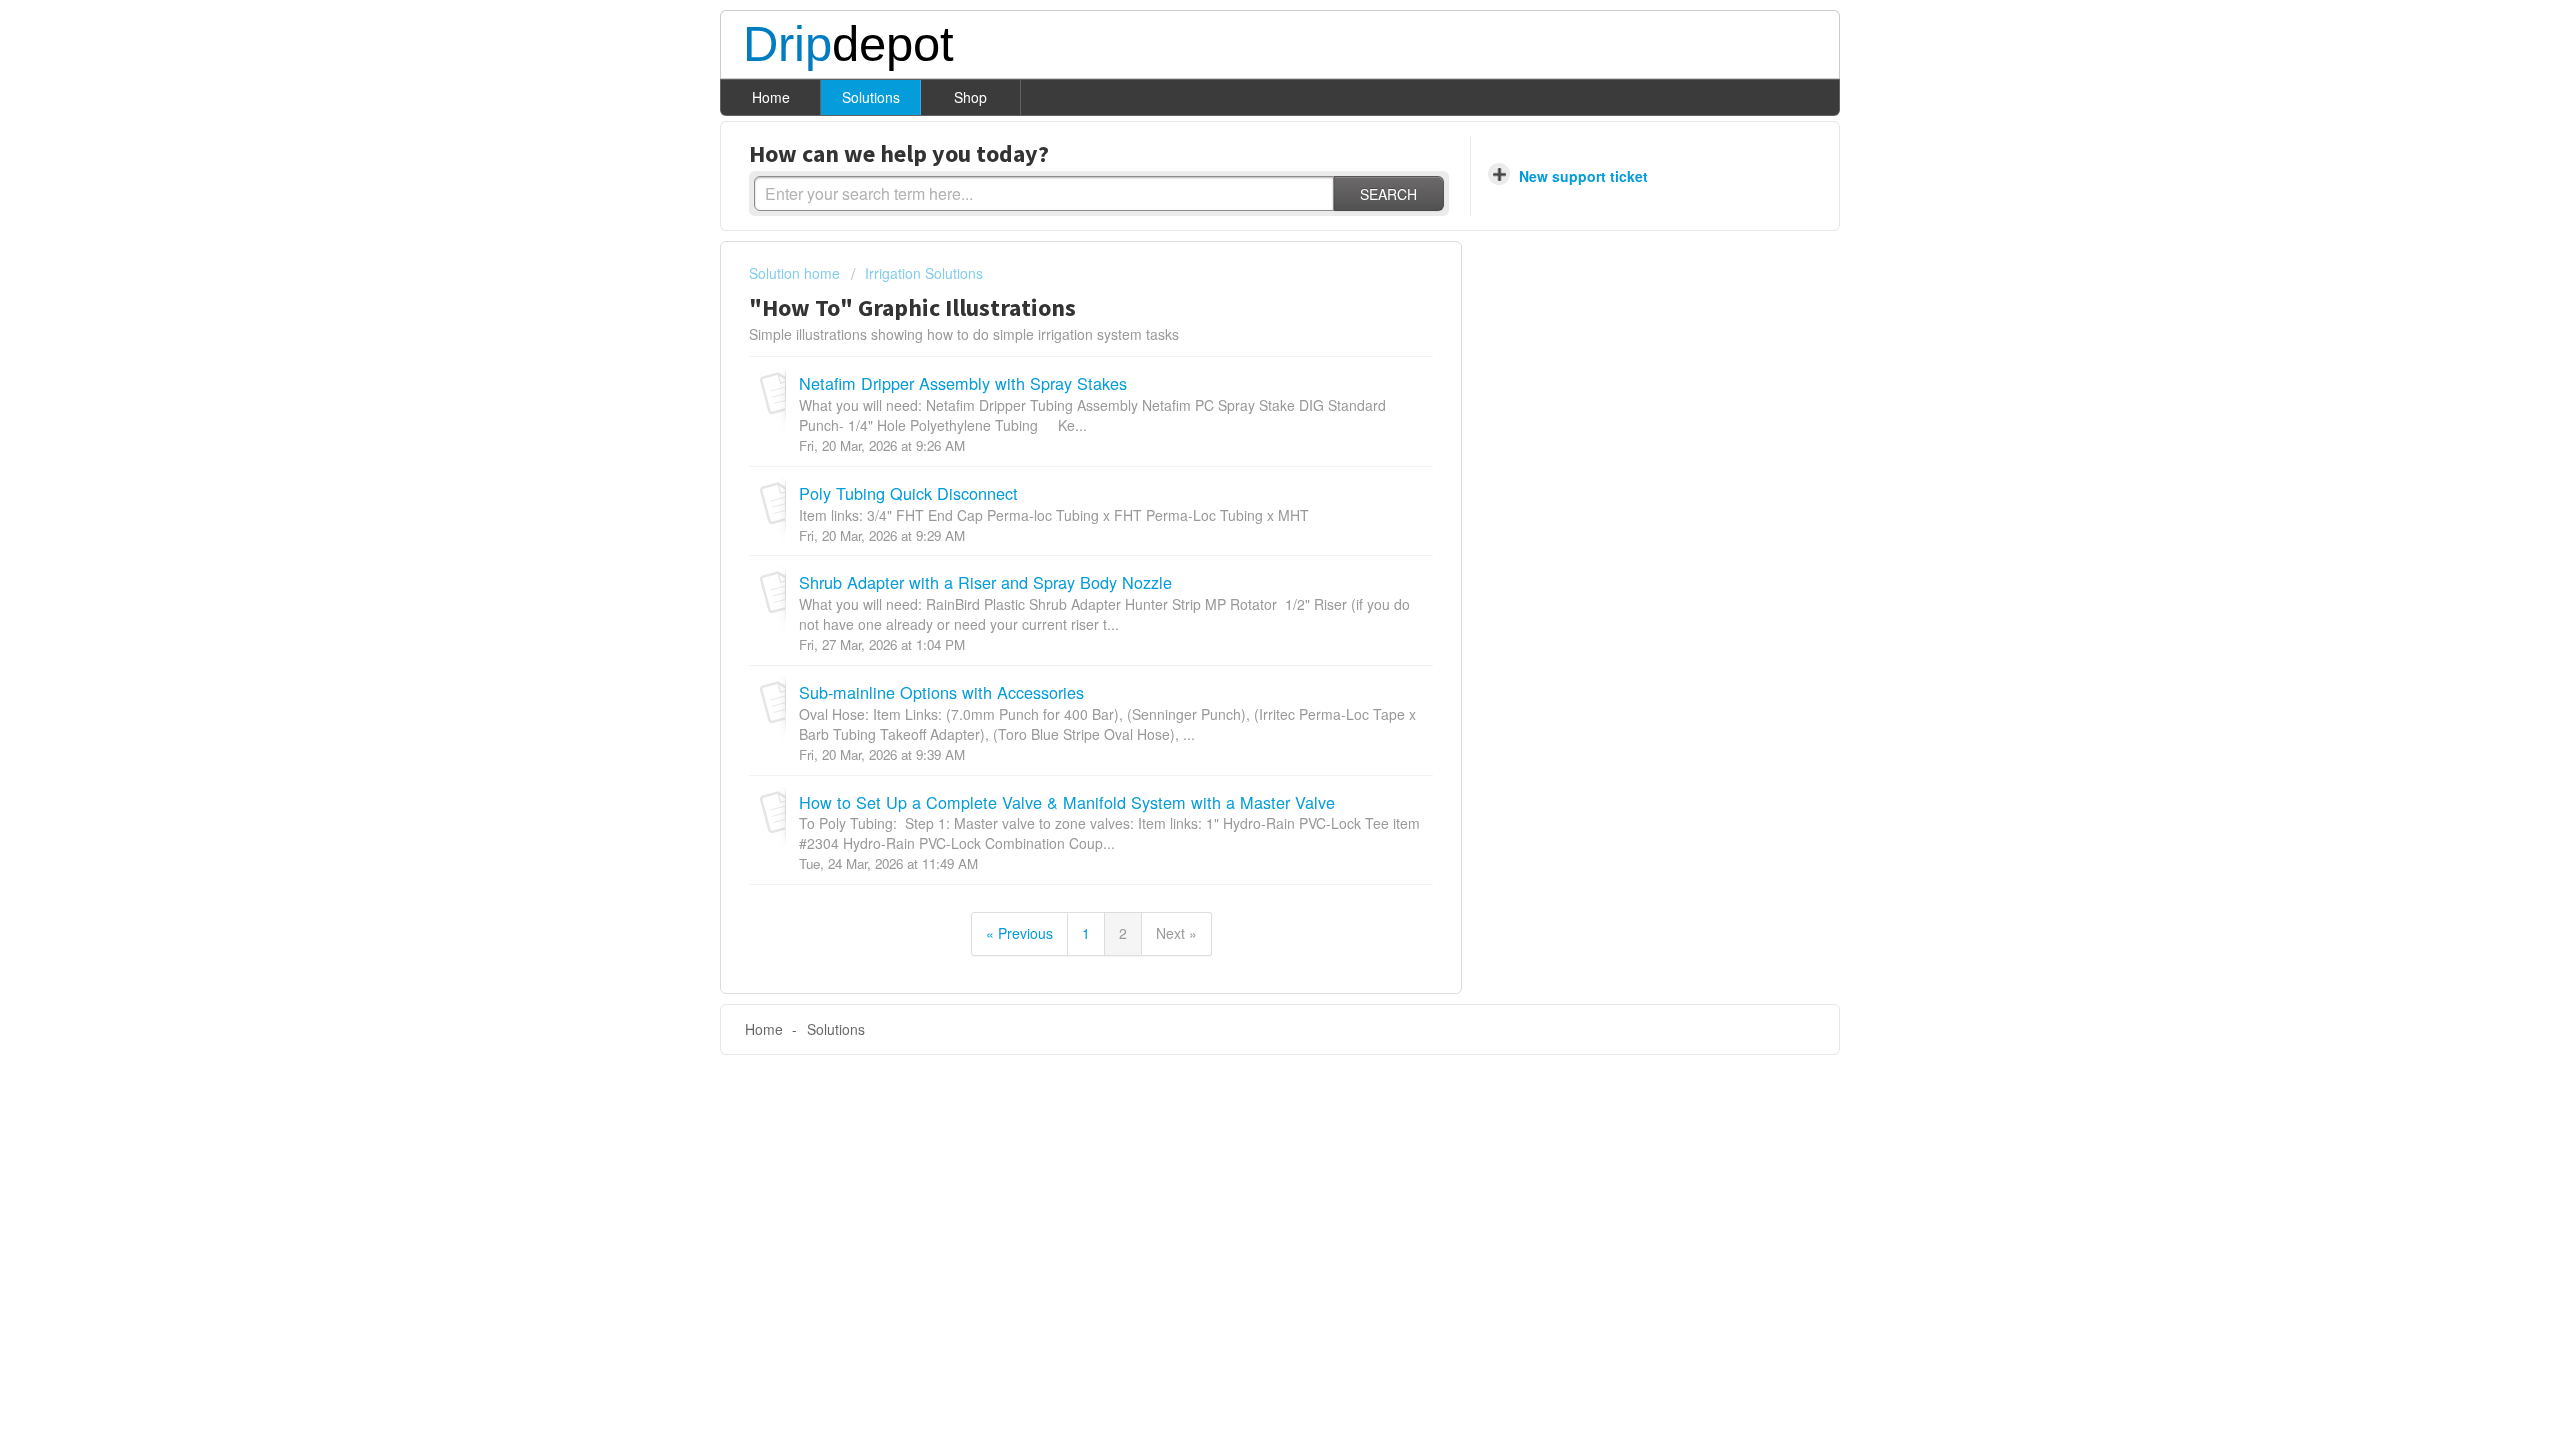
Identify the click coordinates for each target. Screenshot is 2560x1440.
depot (848, 45)
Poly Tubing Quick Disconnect (908, 493)
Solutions (871, 97)
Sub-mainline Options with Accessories (941, 692)
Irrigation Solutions (924, 273)
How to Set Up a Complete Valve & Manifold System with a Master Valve (1067, 802)
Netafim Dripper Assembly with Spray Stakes (963, 383)
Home (771, 97)
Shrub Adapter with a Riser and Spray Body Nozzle (985, 582)
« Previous (1019, 933)
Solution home (796, 273)
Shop (970, 97)
